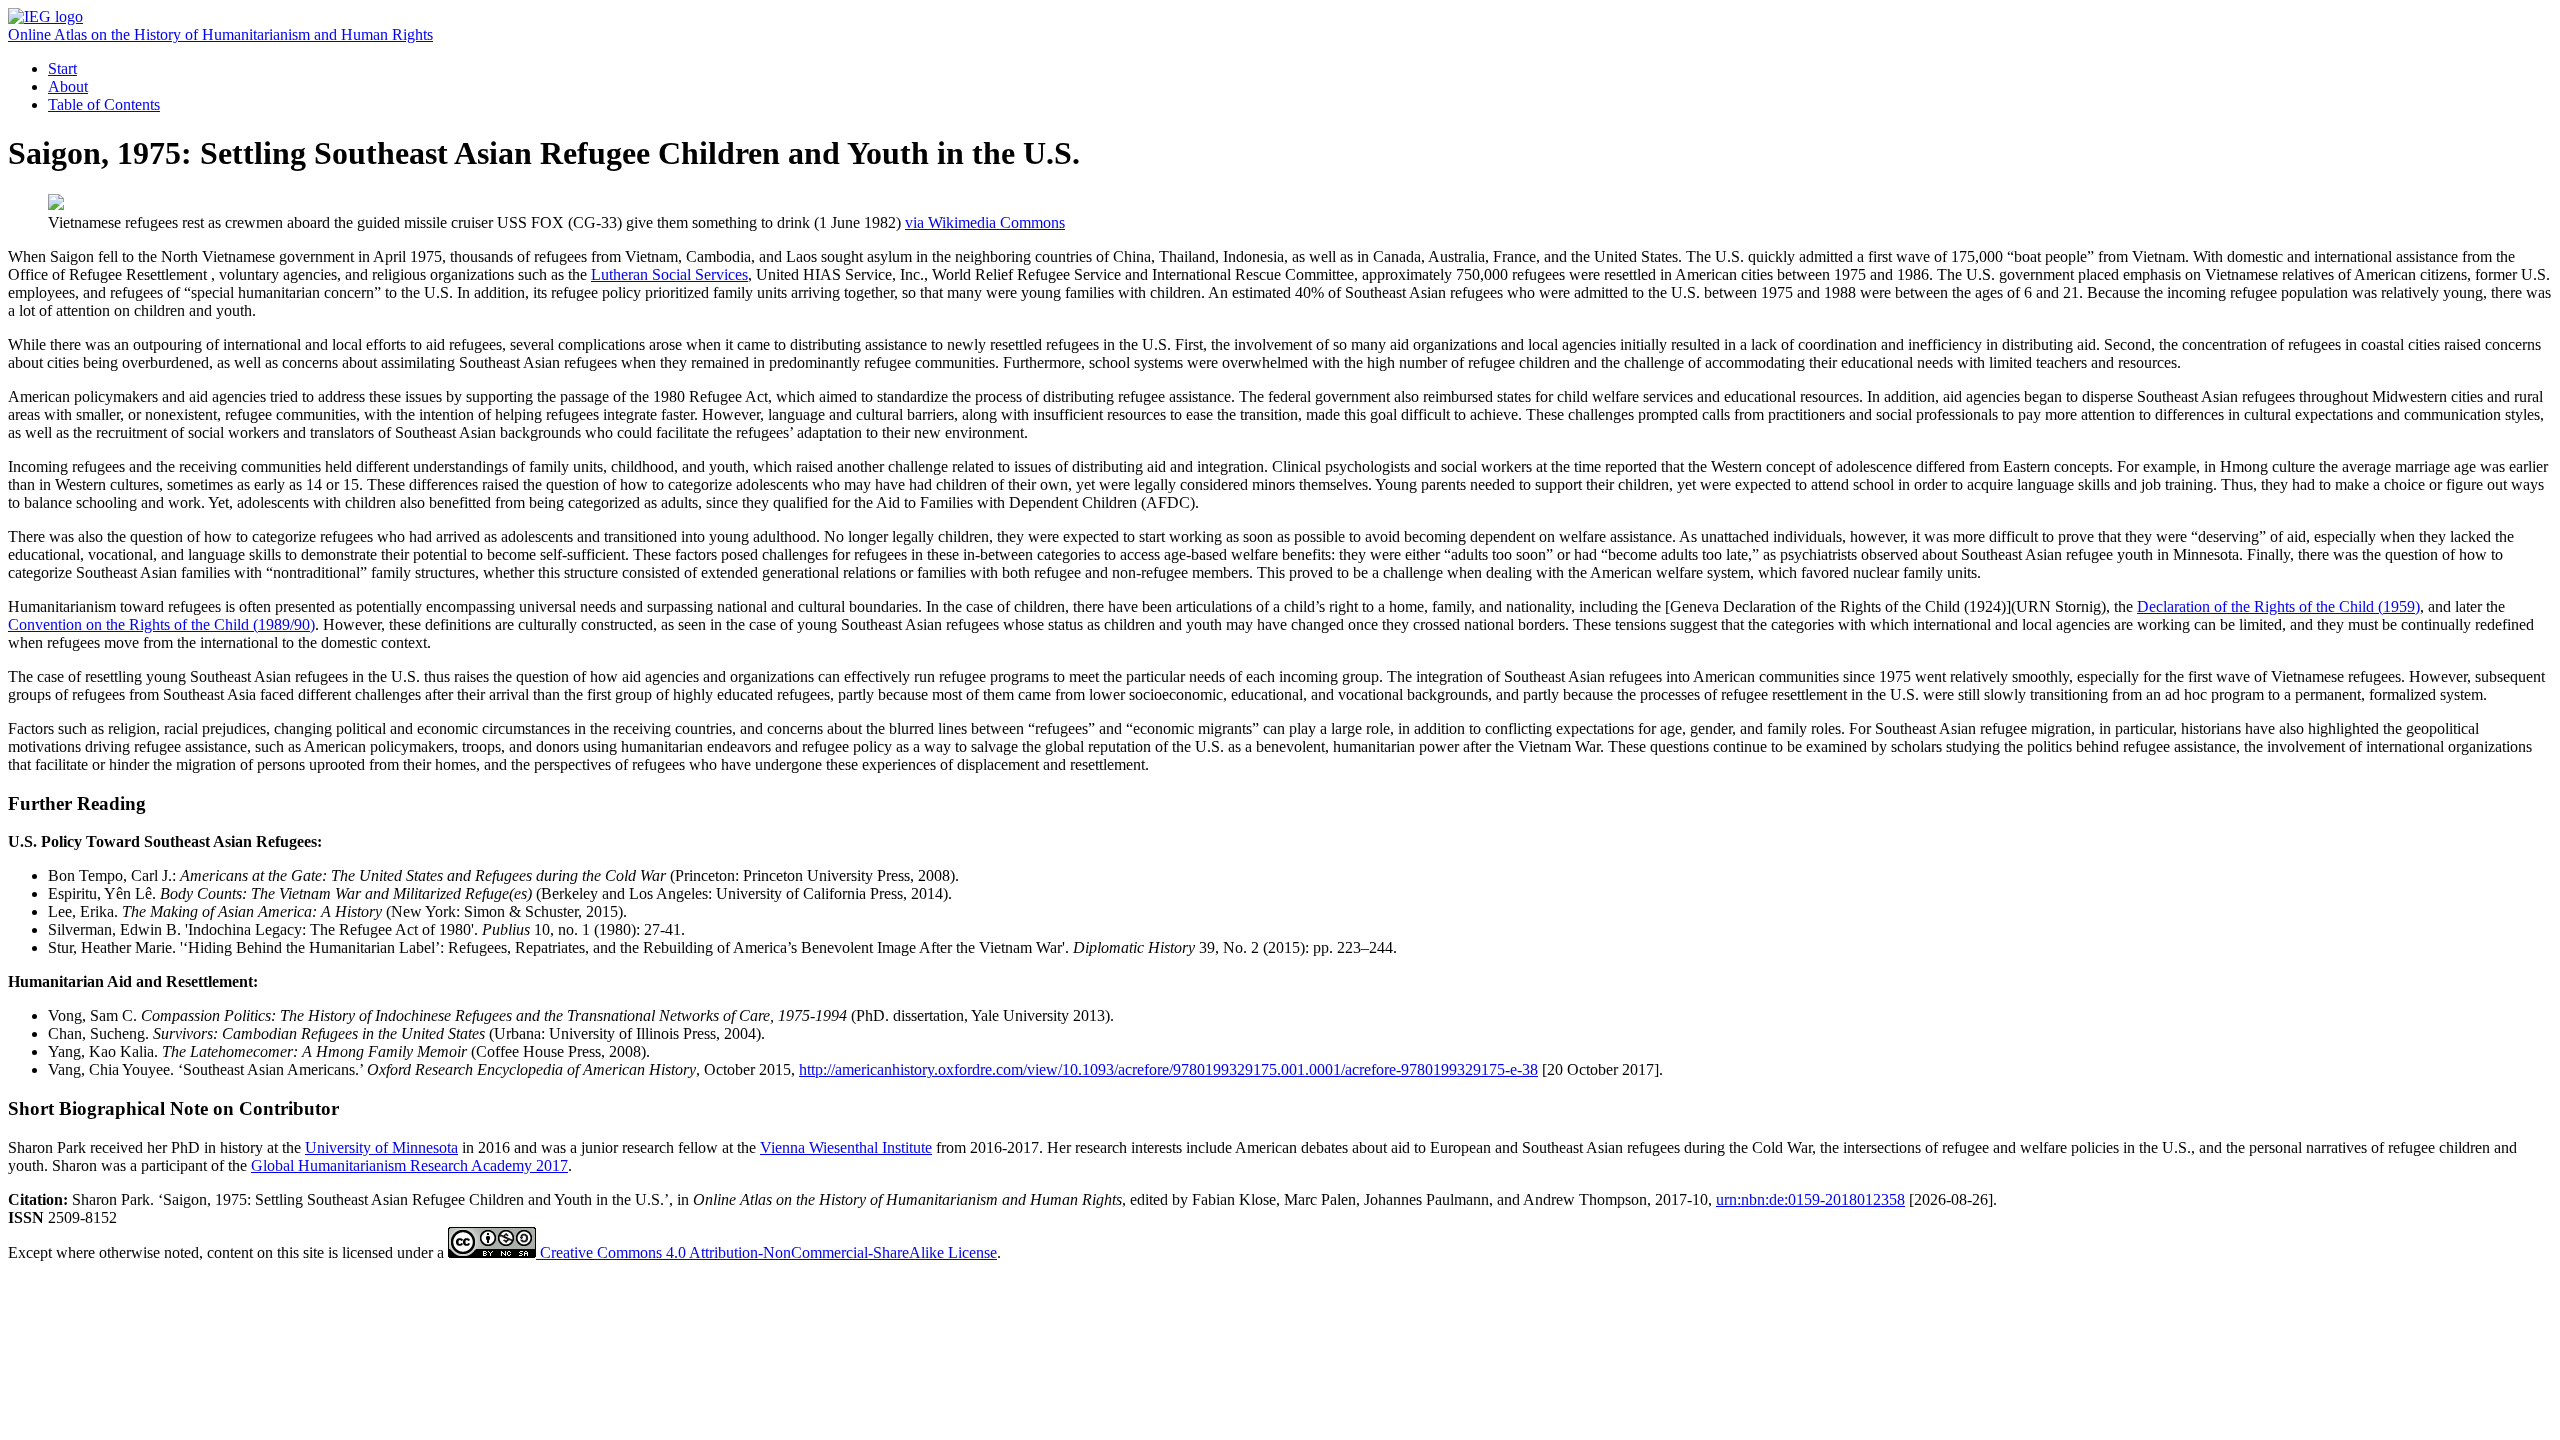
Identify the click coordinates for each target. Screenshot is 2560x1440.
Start (62, 68)
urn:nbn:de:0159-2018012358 (1810, 1199)
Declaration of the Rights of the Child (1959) (2278, 606)
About (68, 86)
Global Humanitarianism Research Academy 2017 (409, 1165)
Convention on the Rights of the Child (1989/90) (161, 624)
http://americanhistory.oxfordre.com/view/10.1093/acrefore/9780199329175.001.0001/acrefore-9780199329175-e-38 (1168, 1069)
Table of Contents (104, 104)
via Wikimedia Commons (985, 222)
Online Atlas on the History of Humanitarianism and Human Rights (220, 34)
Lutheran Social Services (669, 274)
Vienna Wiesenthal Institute (846, 1147)
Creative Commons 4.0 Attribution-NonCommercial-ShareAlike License (766, 1252)
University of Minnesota (381, 1147)
